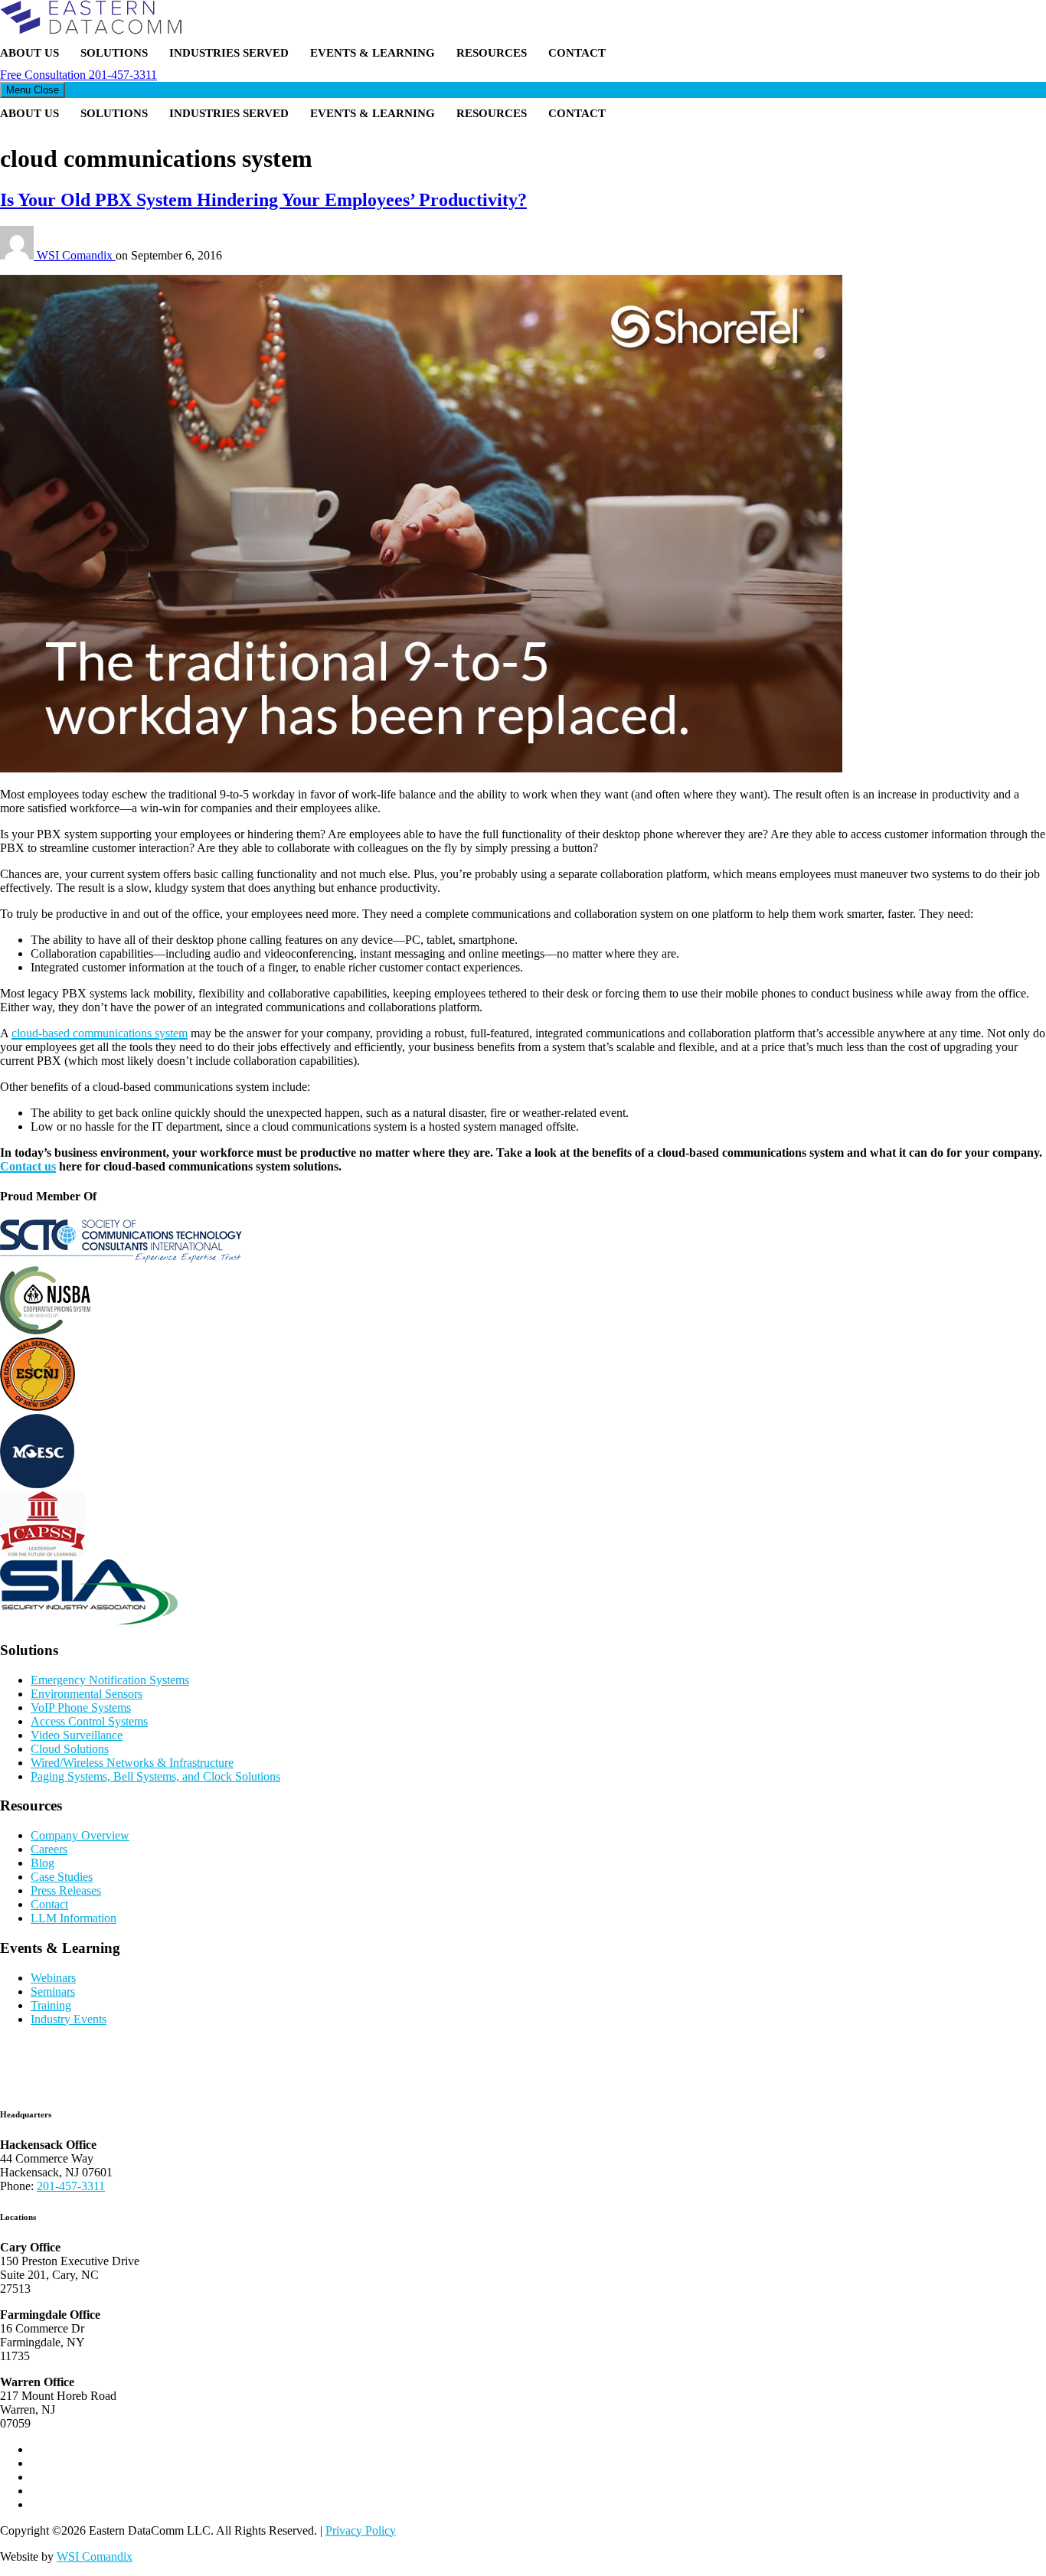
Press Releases (66, 1890)
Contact (577, 53)
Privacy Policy (361, 2530)
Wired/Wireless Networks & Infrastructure (132, 1763)
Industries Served (229, 53)
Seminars (53, 1992)
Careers (49, 1849)
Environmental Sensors (87, 1694)
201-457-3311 (78, 75)
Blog (42, 1863)
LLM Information (74, 1918)
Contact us (28, 1166)
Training (51, 2005)
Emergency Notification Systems (110, 1680)
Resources (492, 53)
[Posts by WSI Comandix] (18, 255)
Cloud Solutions (70, 1749)
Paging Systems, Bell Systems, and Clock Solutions (155, 1776)
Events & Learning (373, 53)
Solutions (114, 53)
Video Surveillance (77, 1735)
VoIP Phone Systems (81, 1708)
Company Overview (80, 1835)
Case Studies (62, 1877)
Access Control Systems (89, 1721)
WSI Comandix (76, 255)
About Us (29, 53)
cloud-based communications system (100, 1033)
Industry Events (69, 2019)
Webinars (53, 1978)
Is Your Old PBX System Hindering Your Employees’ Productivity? (263, 200)
